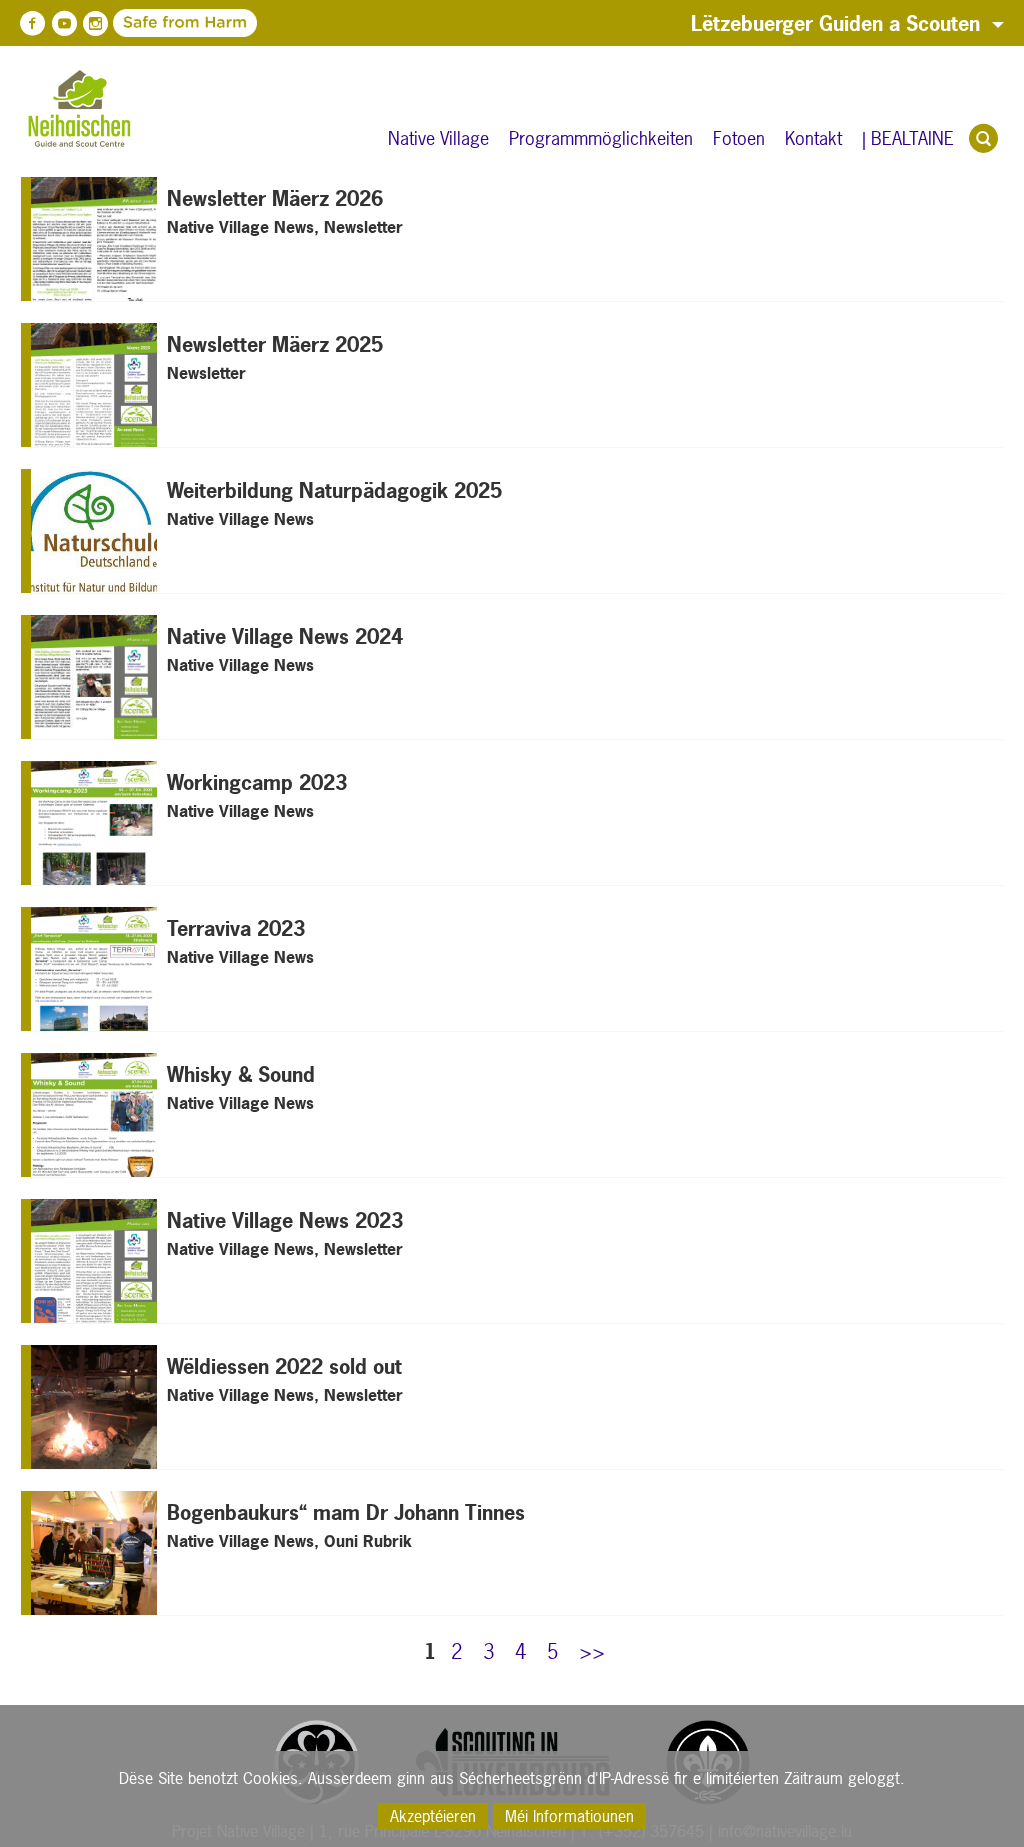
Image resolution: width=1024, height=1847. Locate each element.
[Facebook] (33, 24)
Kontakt (813, 138)
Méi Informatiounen (569, 1816)
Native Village (438, 138)
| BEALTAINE (908, 138)
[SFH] (126, 22)
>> (592, 1651)
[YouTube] (64, 24)
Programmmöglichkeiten (601, 138)
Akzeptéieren (433, 1816)
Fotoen (739, 138)
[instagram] (95, 24)
